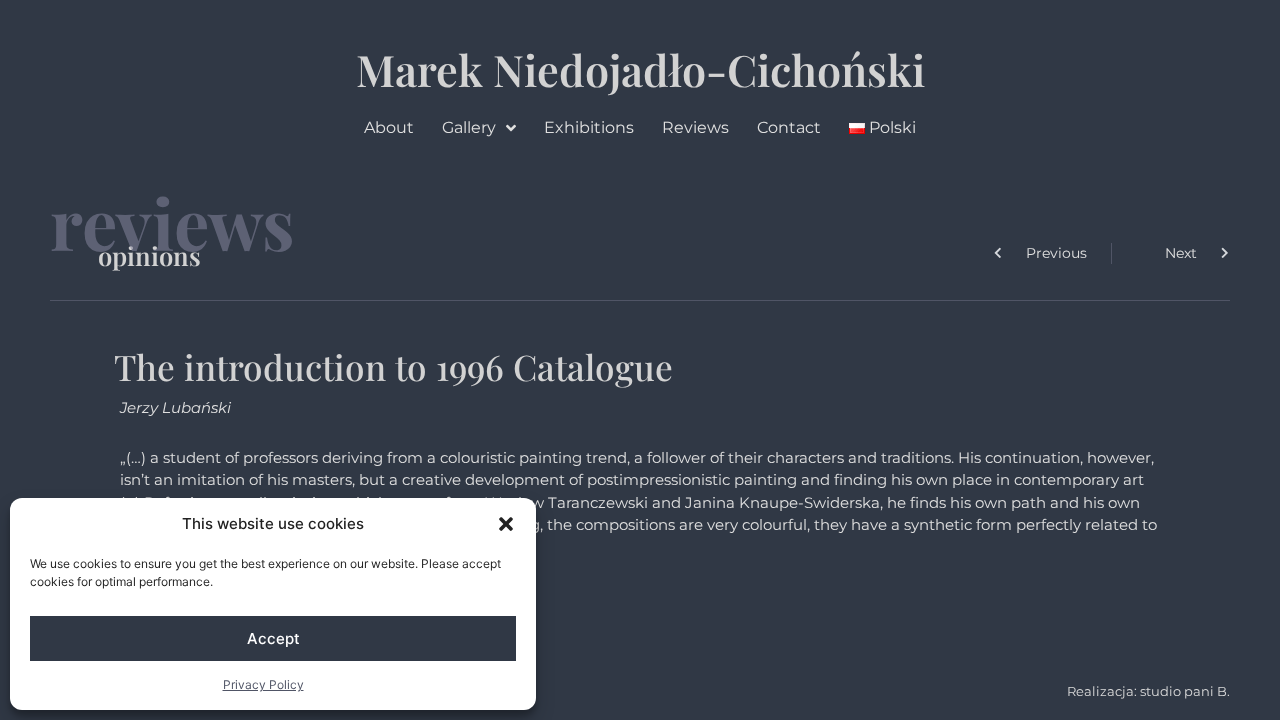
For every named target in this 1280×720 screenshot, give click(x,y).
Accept (273, 638)
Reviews (695, 127)
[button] (506, 524)
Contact (789, 127)
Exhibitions (589, 127)
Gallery (469, 127)
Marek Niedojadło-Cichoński (640, 69)
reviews (172, 222)
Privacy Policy (263, 684)
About (389, 127)
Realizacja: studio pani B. (1148, 691)
